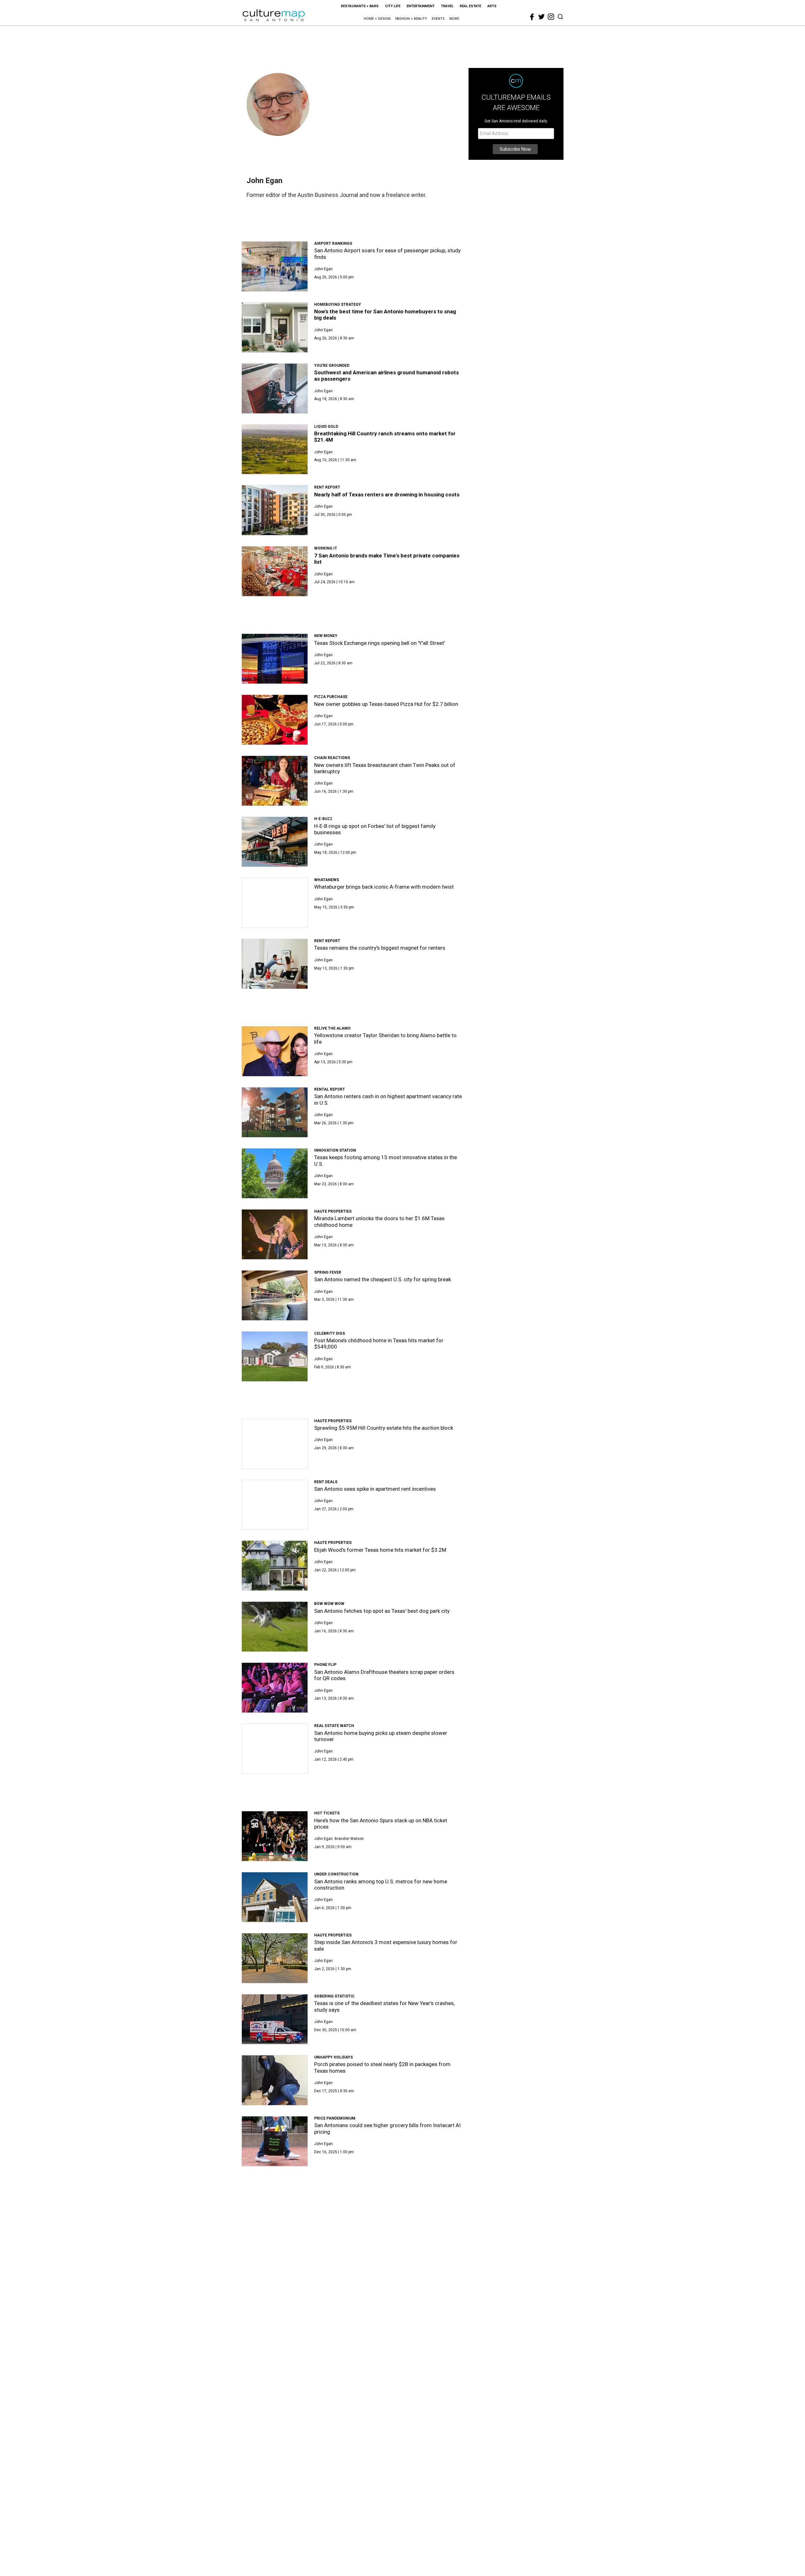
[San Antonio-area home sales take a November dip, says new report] (275, 2229)
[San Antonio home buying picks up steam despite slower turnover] (275, 1749)
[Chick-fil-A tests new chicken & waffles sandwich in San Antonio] (275, 2351)
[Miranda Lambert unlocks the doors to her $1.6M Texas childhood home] (275, 1234)
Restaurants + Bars (360, 6)
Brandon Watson (349, 1839)
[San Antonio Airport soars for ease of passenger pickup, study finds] (275, 266)
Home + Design (377, 19)
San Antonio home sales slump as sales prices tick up (377, 2396)
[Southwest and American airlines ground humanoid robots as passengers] (275, 388)
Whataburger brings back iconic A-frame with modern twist (384, 887)
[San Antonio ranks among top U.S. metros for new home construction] (275, 1897)
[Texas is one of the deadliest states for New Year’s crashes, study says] (275, 2019)
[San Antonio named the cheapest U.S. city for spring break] (275, 1295)
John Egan (323, 269)
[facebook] (532, 17)
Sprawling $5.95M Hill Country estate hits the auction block (384, 1428)
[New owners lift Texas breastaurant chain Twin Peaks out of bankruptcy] (275, 781)
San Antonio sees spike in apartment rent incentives (375, 1489)
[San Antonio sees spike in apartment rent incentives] (275, 1505)
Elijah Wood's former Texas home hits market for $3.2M (380, 1550)
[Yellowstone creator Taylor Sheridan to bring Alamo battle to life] (275, 1051)
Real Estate (470, 6)
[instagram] (551, 17)
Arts (492, 6)
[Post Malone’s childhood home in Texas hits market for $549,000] (275, 1356)
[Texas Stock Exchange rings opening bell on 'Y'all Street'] (275, 659)
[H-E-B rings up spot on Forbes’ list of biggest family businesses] (275, 842)
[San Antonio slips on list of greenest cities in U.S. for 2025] (275, 2534)
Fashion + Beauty (411, 19)
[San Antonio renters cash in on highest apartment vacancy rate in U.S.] (275, 1112)
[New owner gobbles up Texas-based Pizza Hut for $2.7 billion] (275, 720)
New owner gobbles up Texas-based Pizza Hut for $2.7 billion (386, 704)
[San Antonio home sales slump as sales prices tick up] (275, 2412)
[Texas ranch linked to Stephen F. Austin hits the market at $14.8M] (275, 2473)
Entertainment (421, 6)
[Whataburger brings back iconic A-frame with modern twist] (275, 903)
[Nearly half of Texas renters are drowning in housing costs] (275, 510)
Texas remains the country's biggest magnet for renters (380, 948)
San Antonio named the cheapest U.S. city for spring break (383, 1279)
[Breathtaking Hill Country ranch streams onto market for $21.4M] (275, 450)
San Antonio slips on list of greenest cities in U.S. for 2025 (383, 2518)
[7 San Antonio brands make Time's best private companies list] (275, 571)
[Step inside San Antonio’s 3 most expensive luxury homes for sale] (275, 1958)
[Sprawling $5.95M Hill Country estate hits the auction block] (275, 1444)
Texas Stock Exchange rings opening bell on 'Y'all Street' (380, 643)
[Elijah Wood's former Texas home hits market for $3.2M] (275, 1566)
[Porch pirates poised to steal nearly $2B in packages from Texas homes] (275, 2080)
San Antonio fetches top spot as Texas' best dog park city (382, 1611)
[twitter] (541, 17)
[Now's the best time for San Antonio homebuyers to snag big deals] (275, 327)
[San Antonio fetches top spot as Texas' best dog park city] (275, 1627)
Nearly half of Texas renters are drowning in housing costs (387, 495)
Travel (447, 6)
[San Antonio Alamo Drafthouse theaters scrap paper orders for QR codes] (275, 1688)
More (454, 19)
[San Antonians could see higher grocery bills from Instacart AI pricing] (275, 2141)
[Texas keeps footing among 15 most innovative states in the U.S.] (275, 1173)
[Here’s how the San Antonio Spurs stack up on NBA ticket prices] (275, 1836)
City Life (393, 6)
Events (438, 19)
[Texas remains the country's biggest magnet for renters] (275, 964)
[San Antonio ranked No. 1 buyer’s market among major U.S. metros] (275, 2290)
